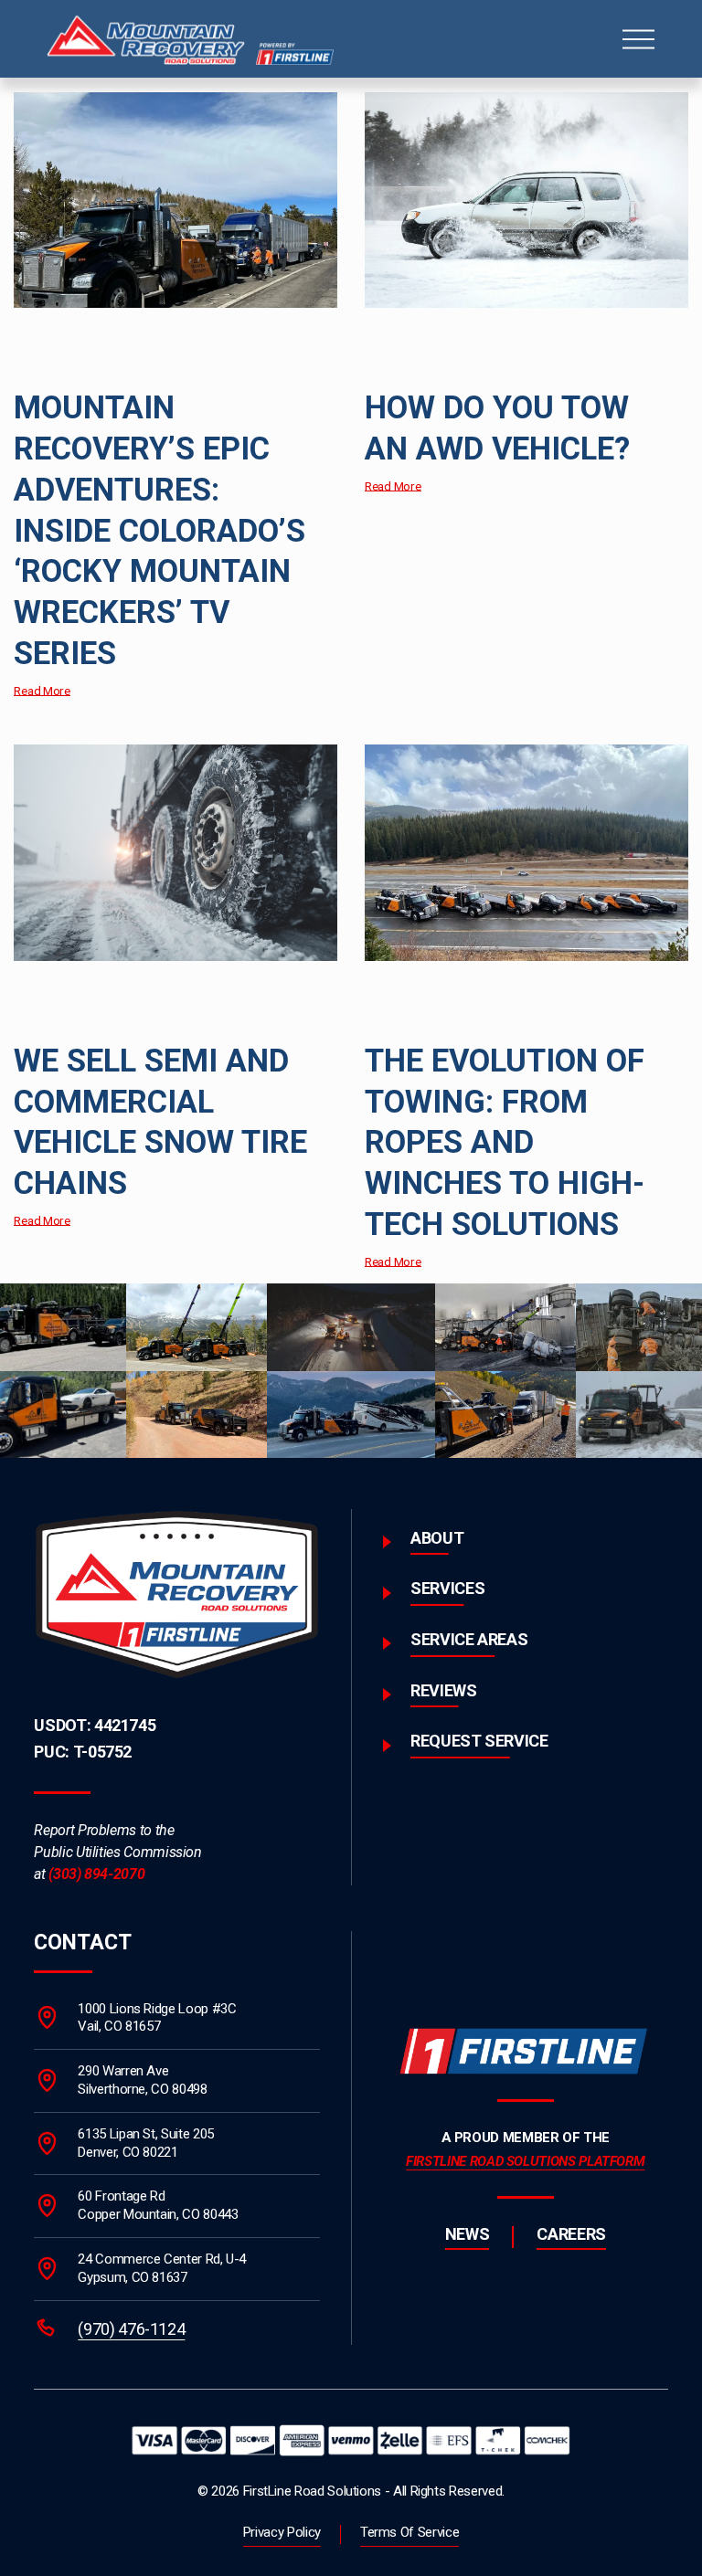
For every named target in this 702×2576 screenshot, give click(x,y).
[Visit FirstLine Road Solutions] (526, 2051)
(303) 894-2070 (96, 1874)
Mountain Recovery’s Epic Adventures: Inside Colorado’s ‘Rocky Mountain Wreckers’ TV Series (160, 530)
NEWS (468, 2234)
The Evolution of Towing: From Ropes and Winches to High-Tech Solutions (505, 1142)
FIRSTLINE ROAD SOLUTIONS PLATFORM (525, 2161)
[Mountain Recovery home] (177, 1595)
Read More (42, 691)
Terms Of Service (409, 2532)
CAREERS (571, 2234)
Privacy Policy (282, 2532)
